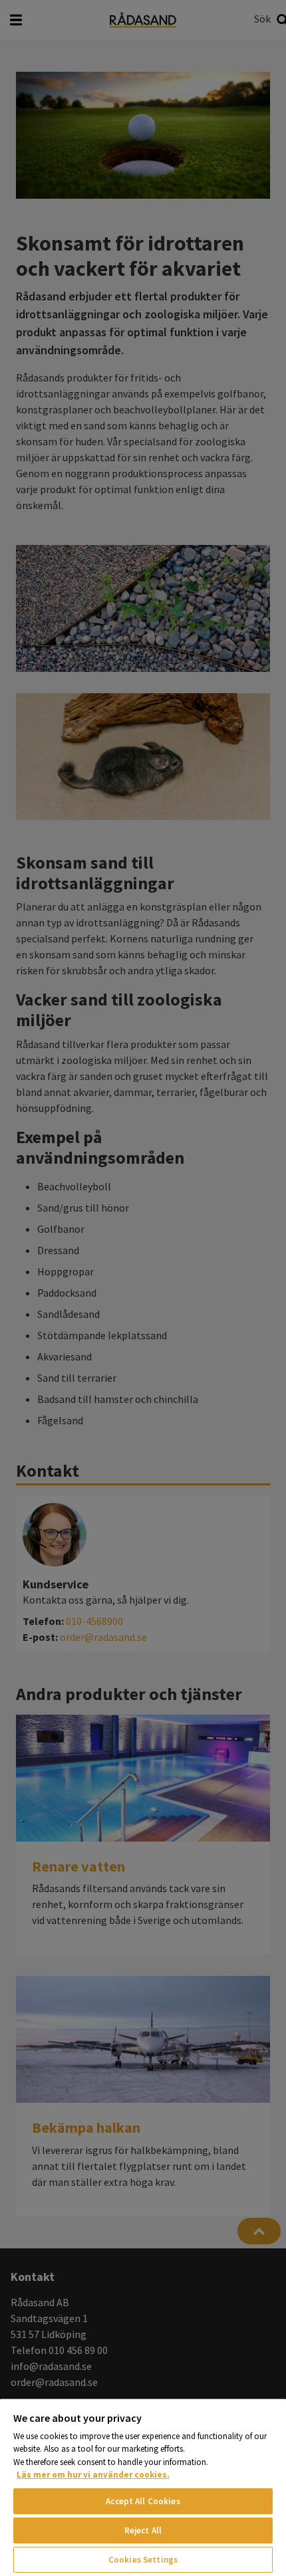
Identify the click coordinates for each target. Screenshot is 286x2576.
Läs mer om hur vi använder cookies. (93, 2475)
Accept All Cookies (143, 2501)
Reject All (143, 2530)
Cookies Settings (143, 2560)
